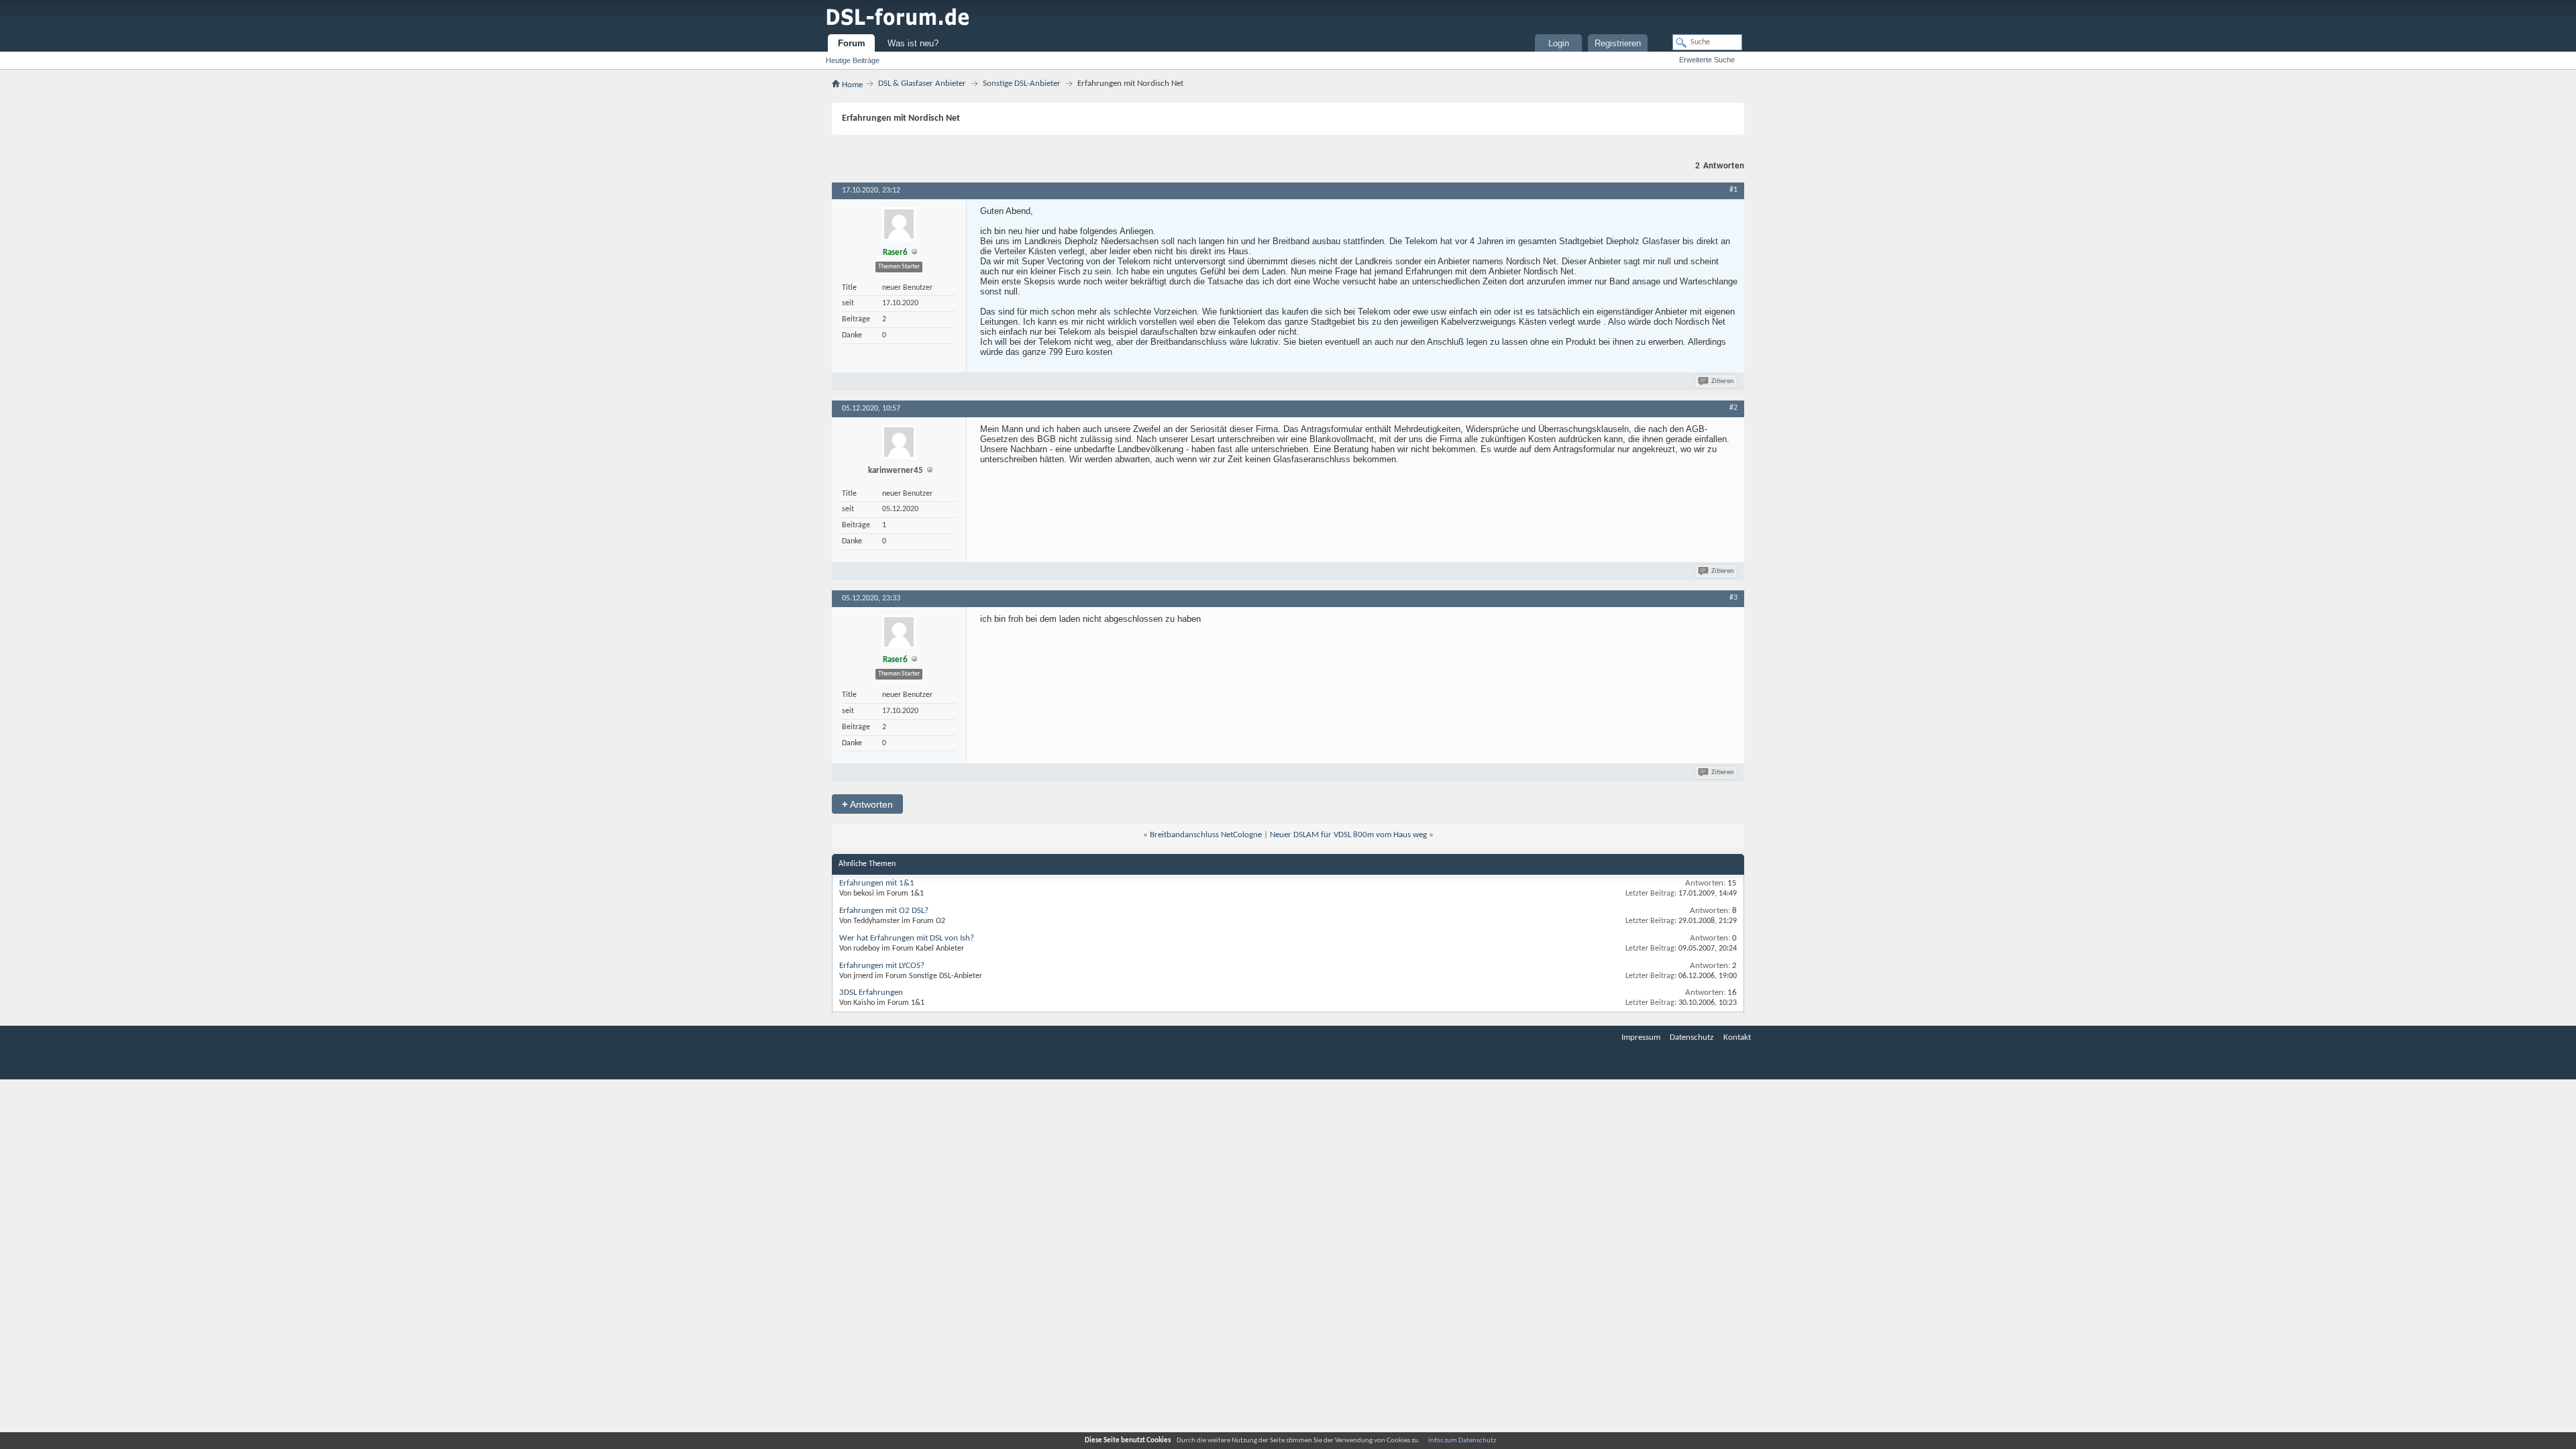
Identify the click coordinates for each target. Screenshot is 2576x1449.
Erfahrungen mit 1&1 (877, 883)
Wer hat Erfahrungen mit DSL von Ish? (907, 938)
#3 (1733, 598)
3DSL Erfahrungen (871, 992)
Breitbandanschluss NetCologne (1206, 835)
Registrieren (1618, 43)
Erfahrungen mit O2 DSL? (884, 911)
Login (1559, 43)
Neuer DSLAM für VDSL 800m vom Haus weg (1348, 835)
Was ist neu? (913, 43)
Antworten (867, 804)
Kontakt (1737, 1037)
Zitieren (1723, 381)
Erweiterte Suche (1707, 60)
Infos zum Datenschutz (1462, 1441)
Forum (852, 43)
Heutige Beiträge (853, 60)
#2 (1733, 408)
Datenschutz (1692, 1037)
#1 (1733, 190)
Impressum (1641, 1037)
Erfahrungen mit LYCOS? (882, 966)
